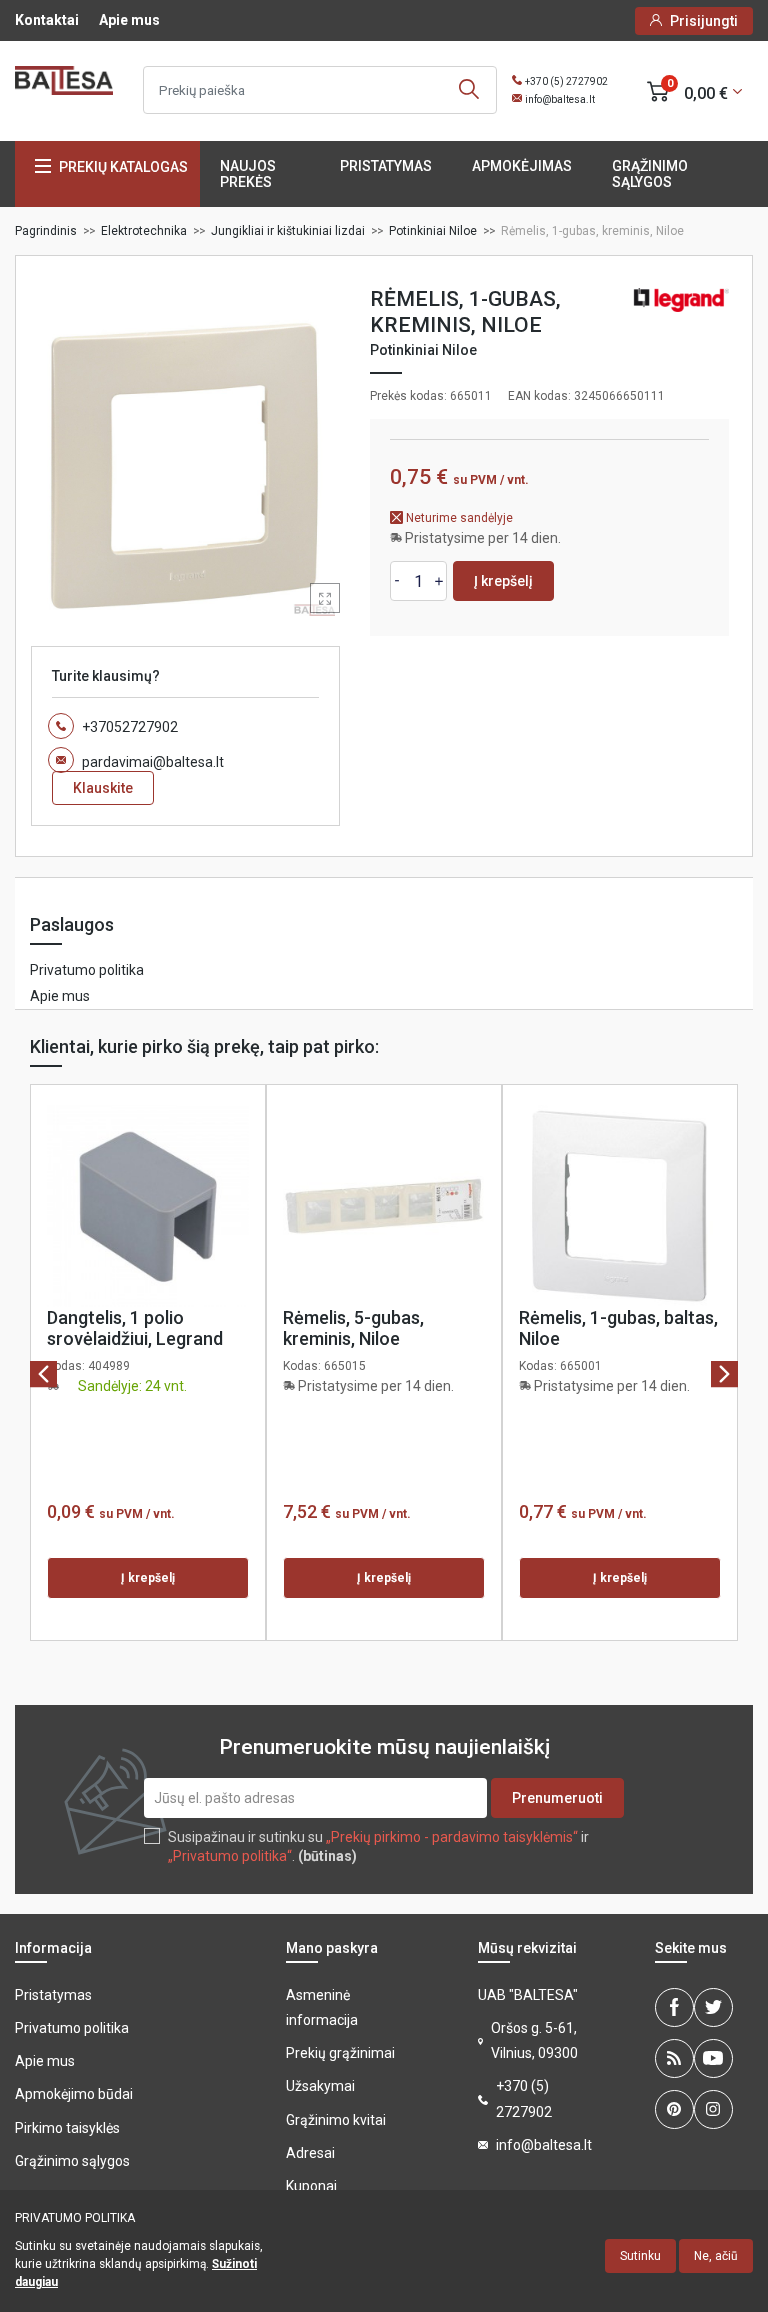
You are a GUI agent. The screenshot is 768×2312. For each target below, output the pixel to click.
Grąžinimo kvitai (336, 2120)
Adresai (310, 2153)
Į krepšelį (503, 581)
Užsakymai (320, 2086)
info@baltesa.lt (560, 99)
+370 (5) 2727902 (566, 81)
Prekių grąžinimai (340, 2053)
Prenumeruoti (557, 1798)
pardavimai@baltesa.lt (153, 762)
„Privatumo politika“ (230, 1856)
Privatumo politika (87, 970)
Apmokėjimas (522, 166)
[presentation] (43, 1374)
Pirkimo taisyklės (67, 2128)
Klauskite (103, 788)
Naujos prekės (248, 174)
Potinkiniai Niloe (423, 350)
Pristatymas (386, 166)
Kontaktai (47, 20)
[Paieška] (469, 90)
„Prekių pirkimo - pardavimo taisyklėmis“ (452, 1837)
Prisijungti (704, 21)
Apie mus (129, 20)
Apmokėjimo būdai (74, 2094)
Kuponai (311, 2186)
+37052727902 (130, 727)
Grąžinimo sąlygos (650, 174)
